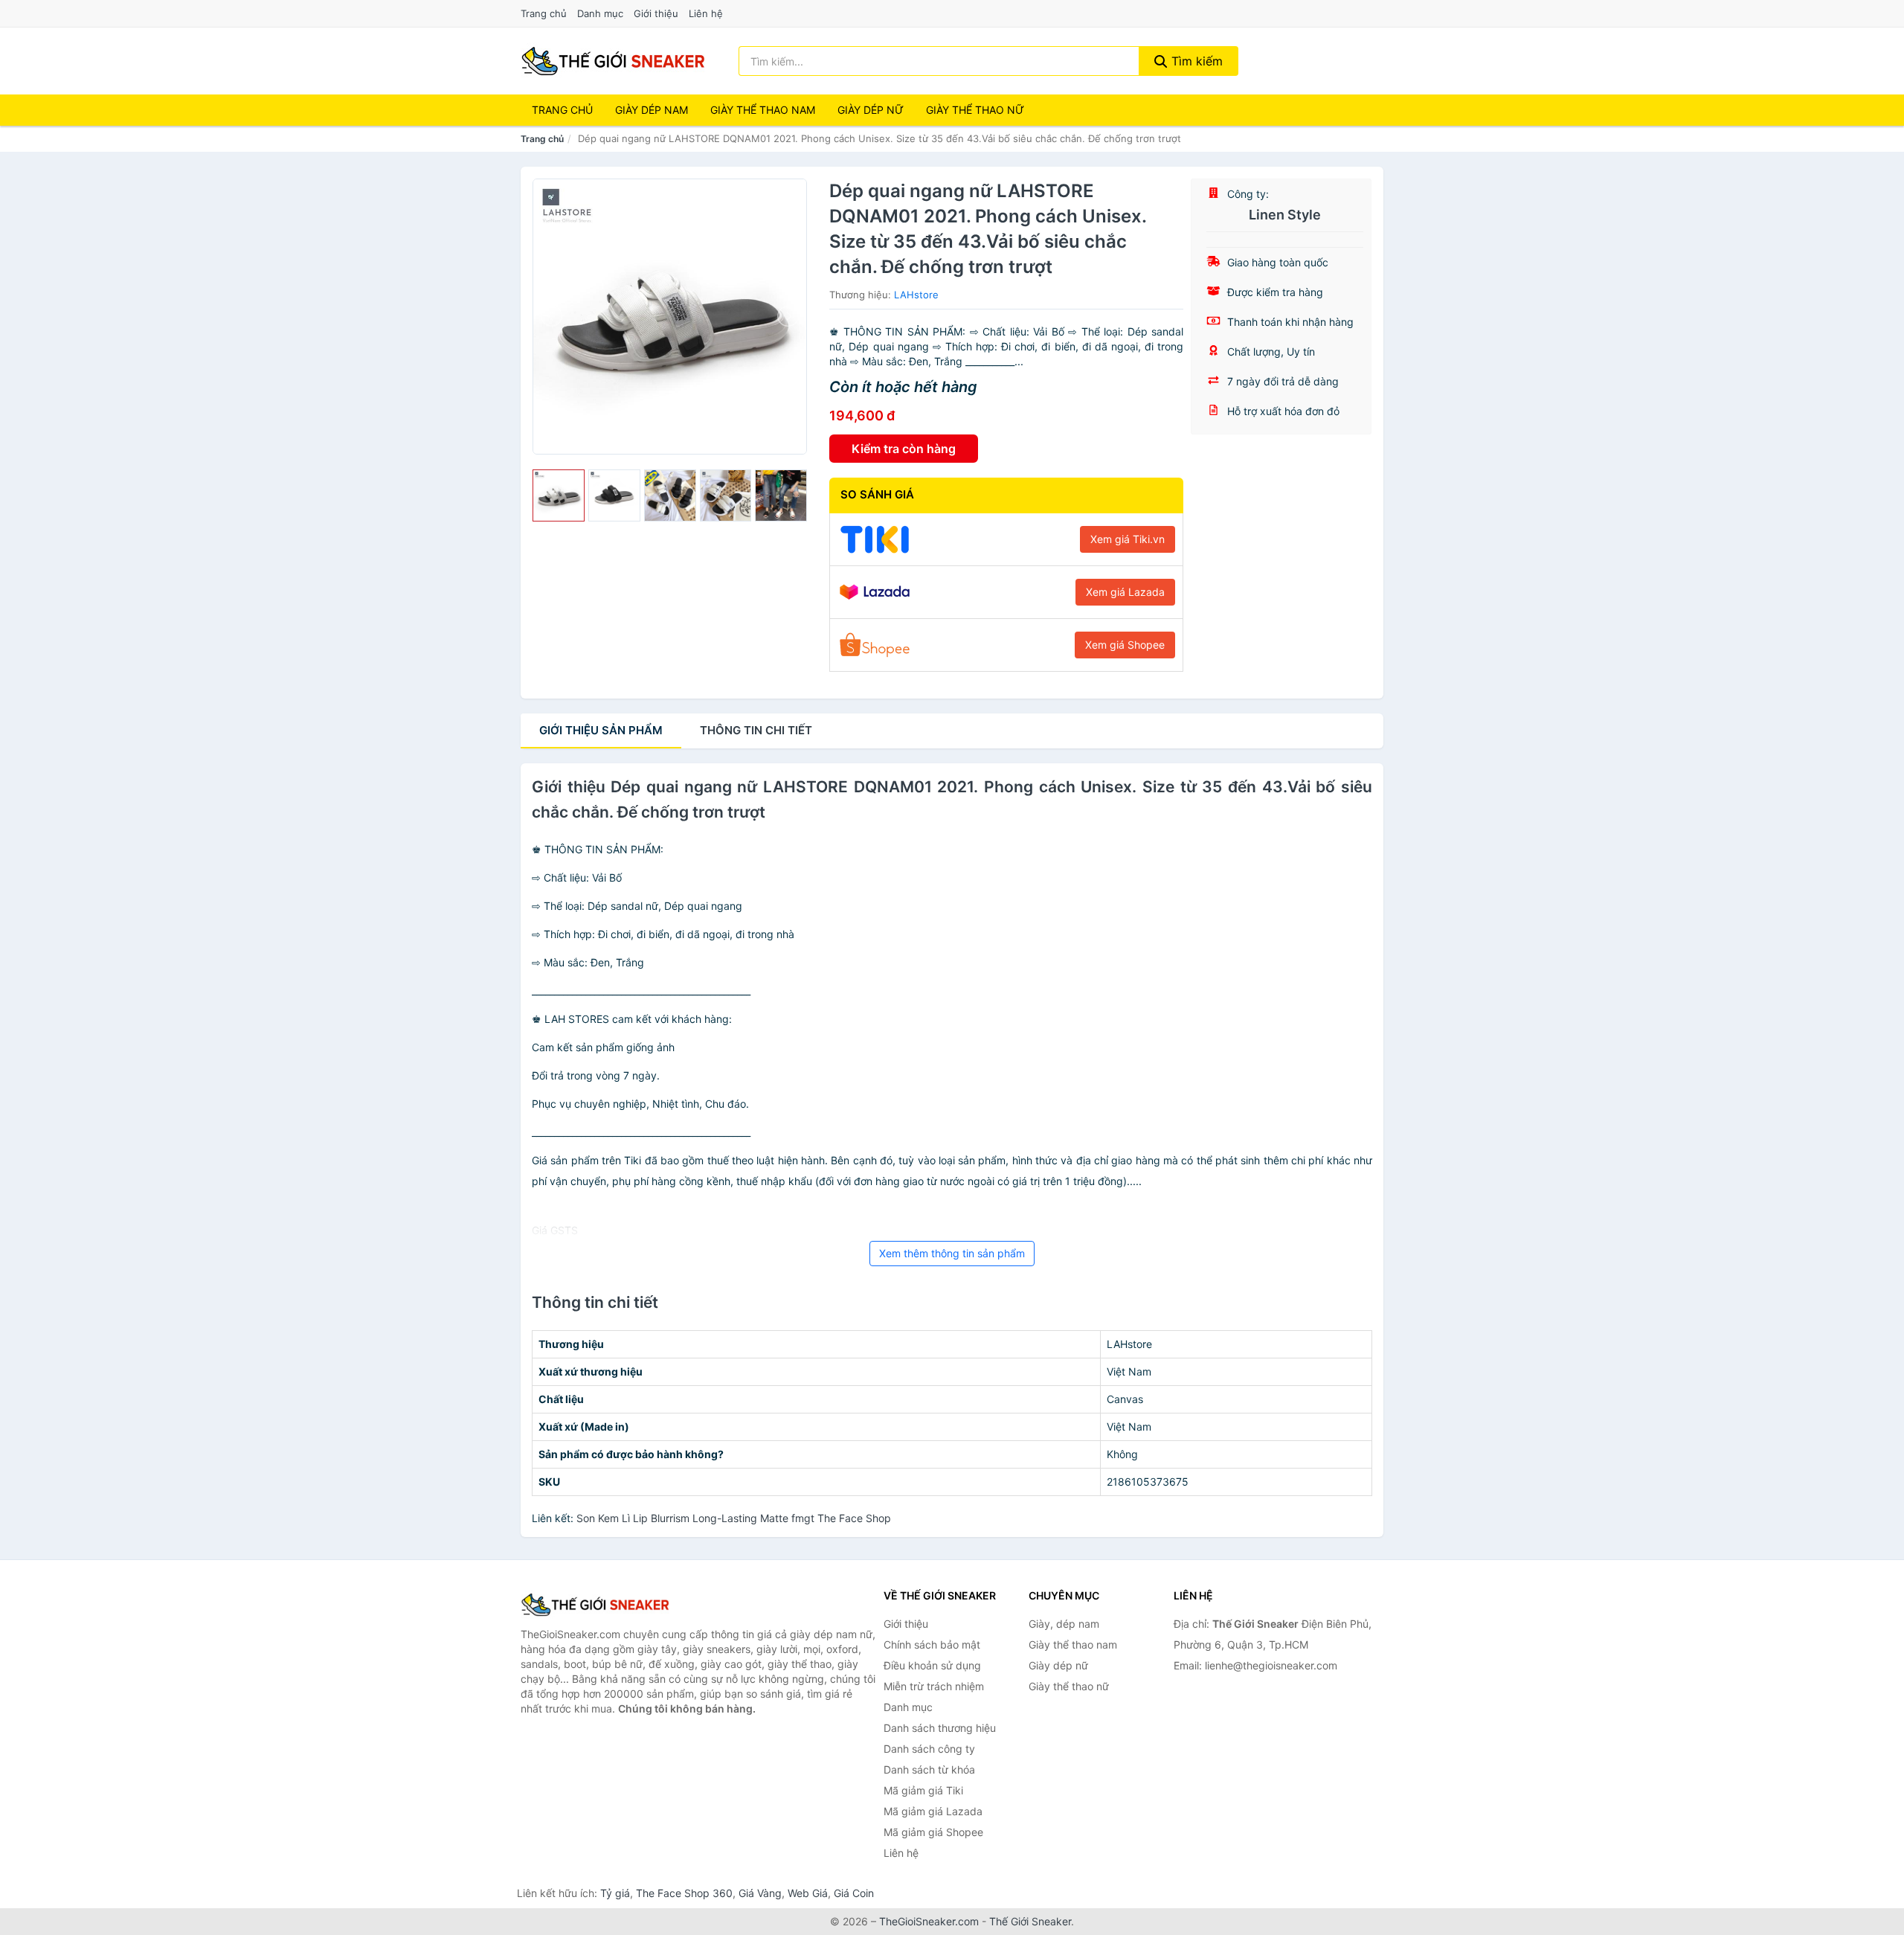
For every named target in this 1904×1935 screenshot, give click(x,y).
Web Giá (808, 1893)
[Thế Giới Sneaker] (595, 1605)
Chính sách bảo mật (932, 1644)
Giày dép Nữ (871, 110)
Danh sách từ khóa (929, 1769)
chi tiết (756, 730)
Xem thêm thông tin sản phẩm (952, 1253)
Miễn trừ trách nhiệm (934, 1686)
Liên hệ (706, 13)
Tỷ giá (615, 1893)
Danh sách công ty (929, 1749)
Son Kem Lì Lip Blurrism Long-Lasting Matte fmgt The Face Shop (734, 1518)
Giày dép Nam (652, 110)
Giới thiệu (656, 13)
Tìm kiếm (1195, 61)
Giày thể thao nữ (1069, 1686)
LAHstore (916, 295)
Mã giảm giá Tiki (923, 1790)
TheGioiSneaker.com (929, 1921)
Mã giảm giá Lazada (933, 1811)
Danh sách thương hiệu (940, 1728)
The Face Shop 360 (684, 1893)
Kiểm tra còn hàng (904, 449)
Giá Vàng (760, 1893)
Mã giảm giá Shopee (933, 1832)
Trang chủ (544, 13)
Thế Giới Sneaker (1030, 1921)
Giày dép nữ (1058, 1665)
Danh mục (600, 13)
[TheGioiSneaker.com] (613, 61)
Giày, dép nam (1064, 1624)
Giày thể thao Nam (763, 110)
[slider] (559, 495)
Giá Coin (854, 1893)
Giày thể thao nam (1073, 1644)
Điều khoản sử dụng (932, 1665)
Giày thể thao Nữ (975, 110)
